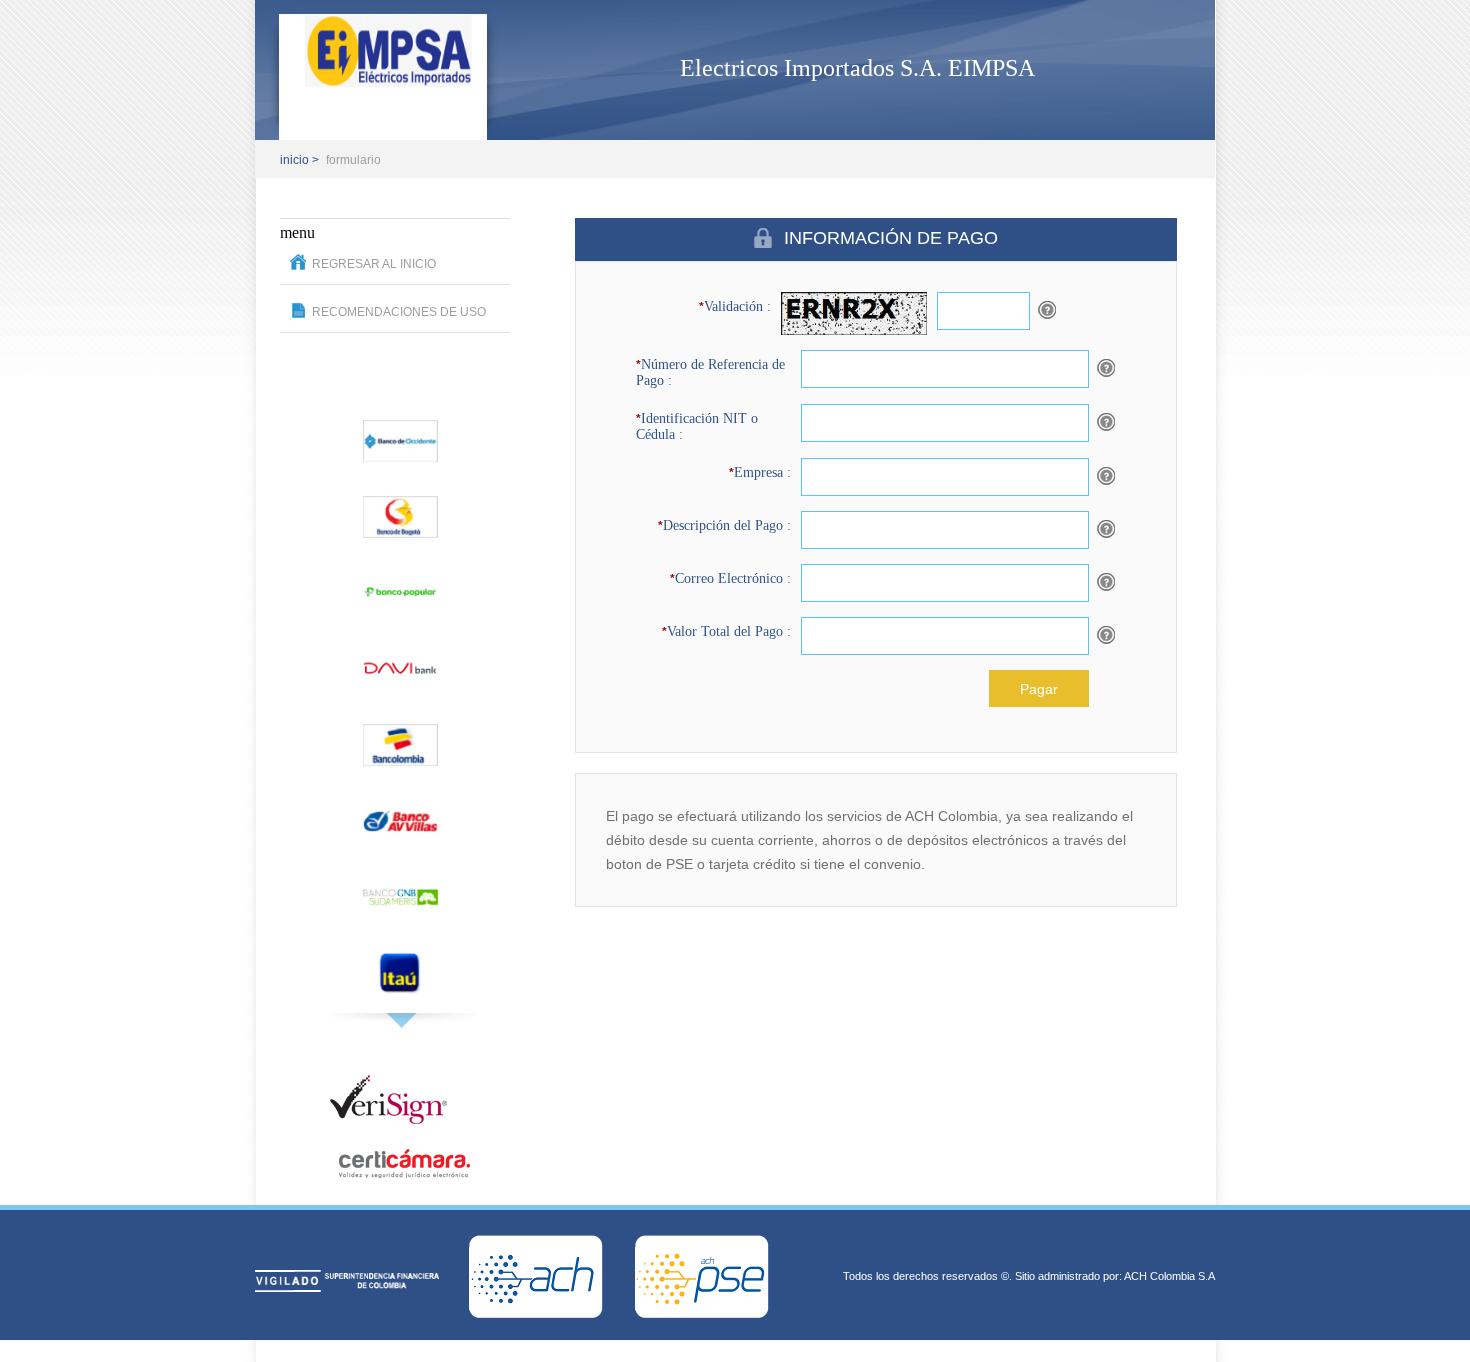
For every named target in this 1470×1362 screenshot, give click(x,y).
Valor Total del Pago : (726, 631)
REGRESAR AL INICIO (374, 264)
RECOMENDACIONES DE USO (399, 312)
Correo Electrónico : (730, 578)
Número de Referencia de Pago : (710, 372)
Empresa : (760, 472)
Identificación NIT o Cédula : (697, 426)
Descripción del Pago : (724, 525)
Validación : (735, 306)
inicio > (299, 160)
